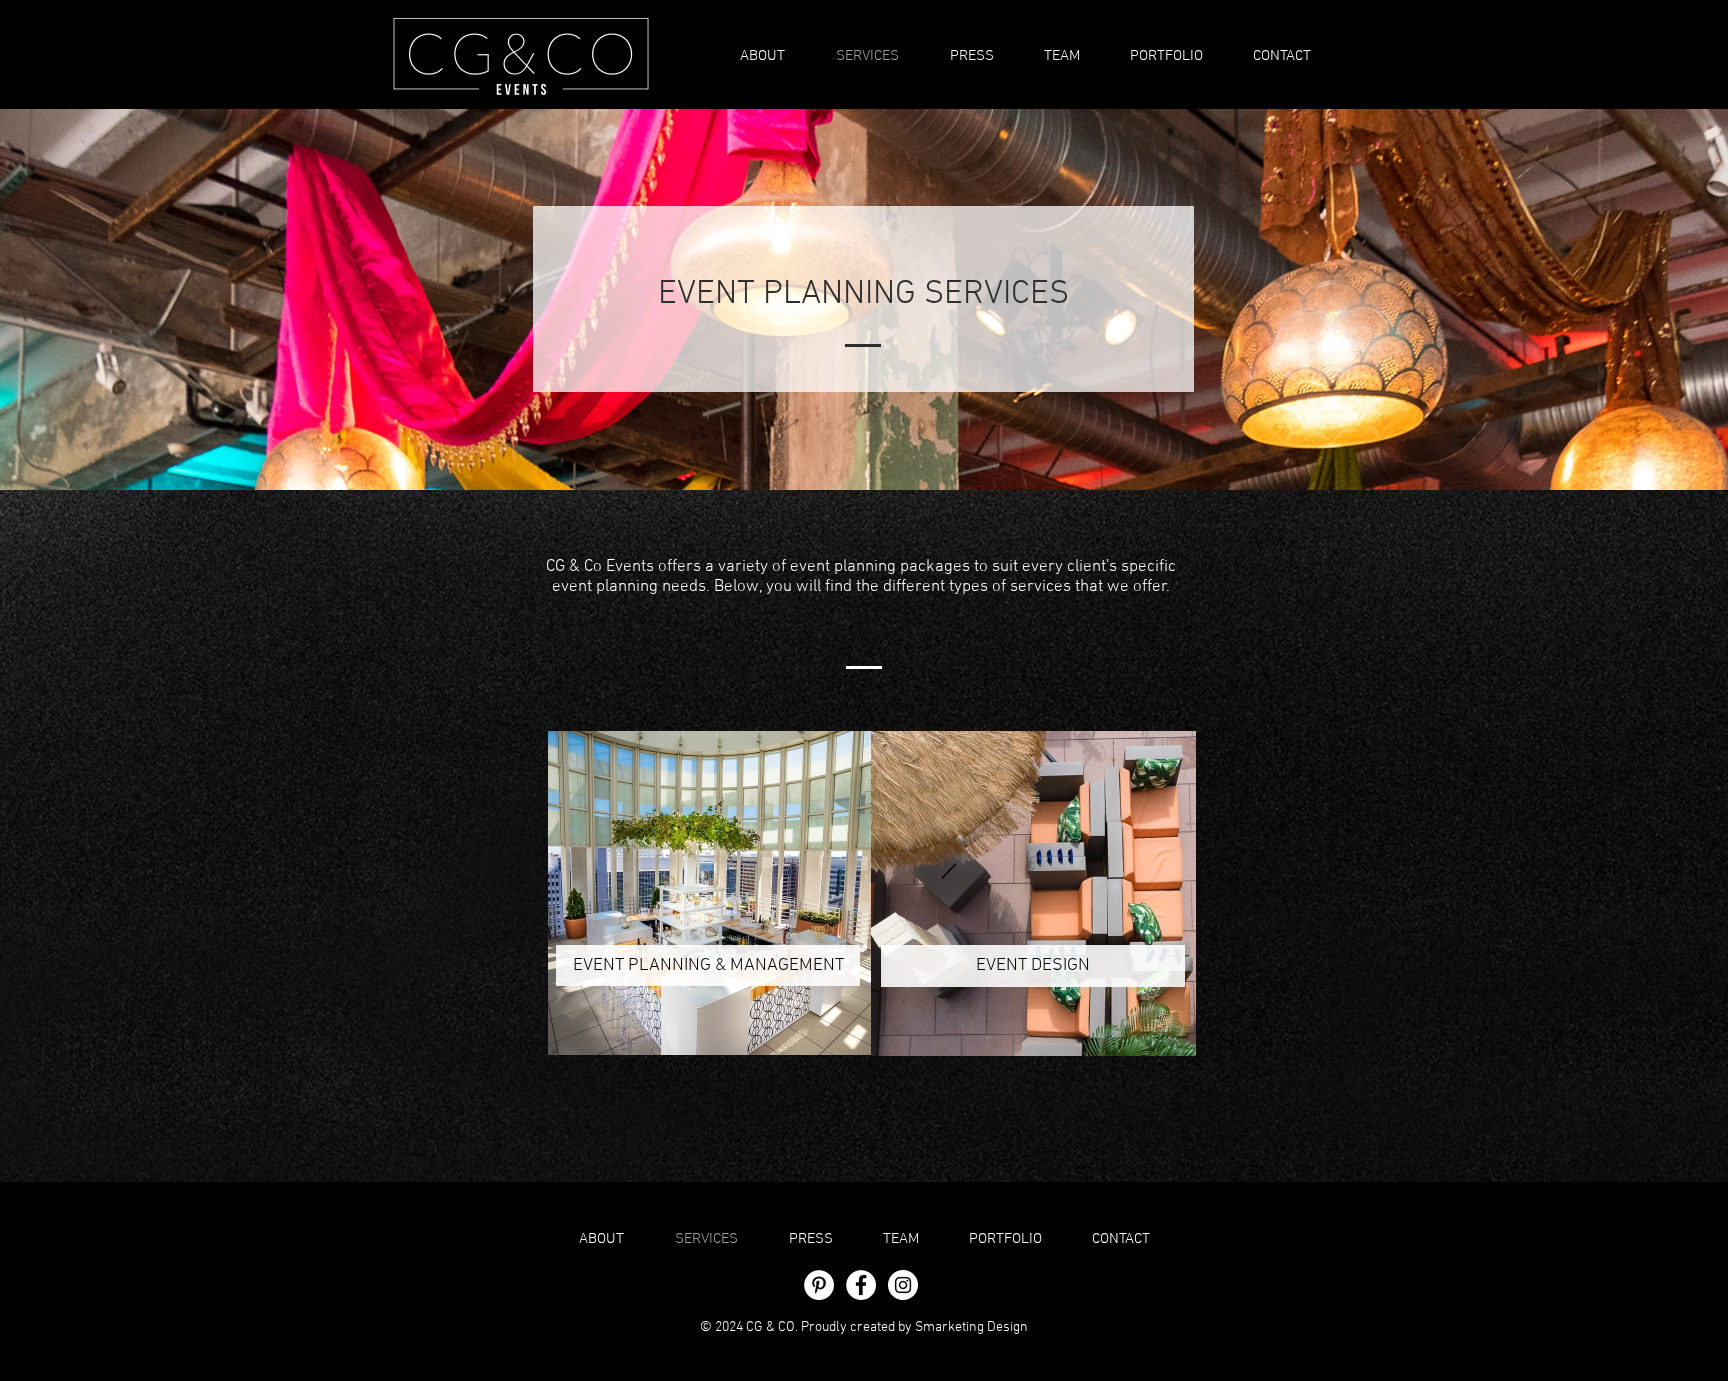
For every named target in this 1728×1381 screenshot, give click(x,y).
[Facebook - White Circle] (861, 1285)
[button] (1166, 56)
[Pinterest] (819, 1285)
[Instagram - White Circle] (903, 1285)
